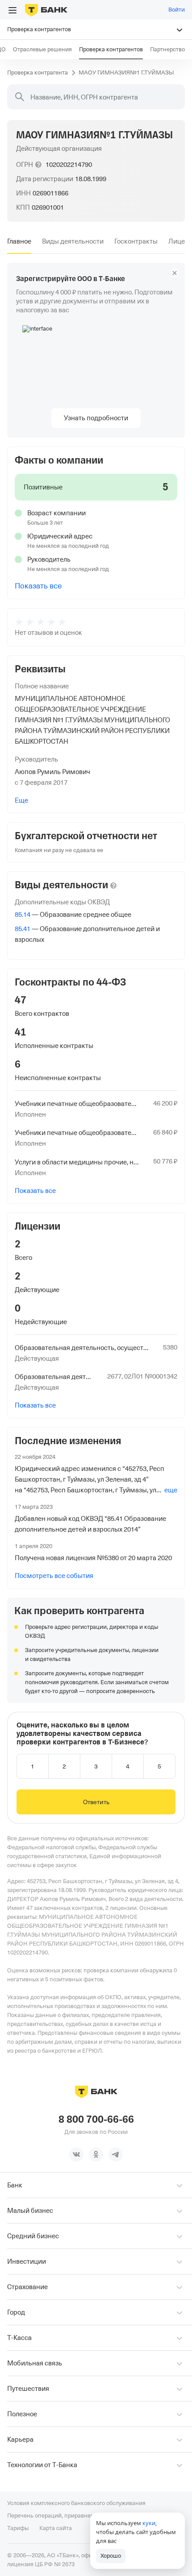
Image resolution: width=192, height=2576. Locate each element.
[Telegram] (116, 2154)
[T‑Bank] (46, 10)
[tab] (19, 241)
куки (149, 2523)
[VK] (76, 2154)
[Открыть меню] (13, 10)
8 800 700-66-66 (96, 2120)
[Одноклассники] (96, 2154)
